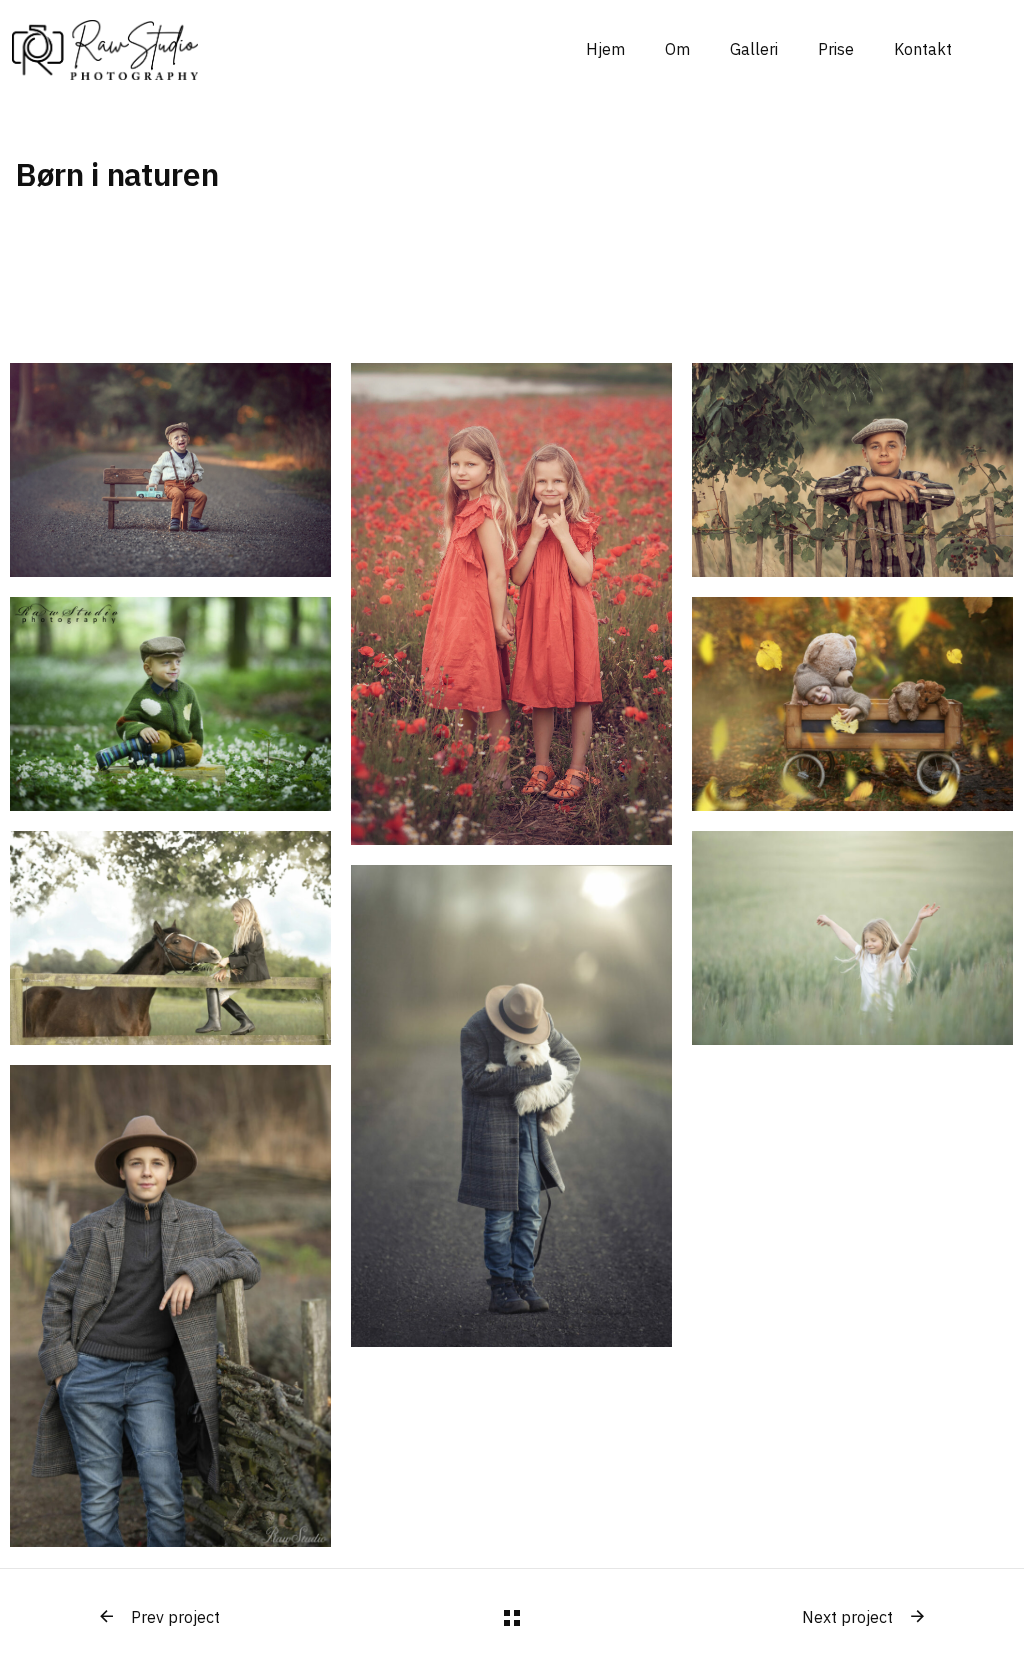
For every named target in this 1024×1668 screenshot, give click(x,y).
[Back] (512, 1618)
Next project (847, 1617)
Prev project (175, 1617)
